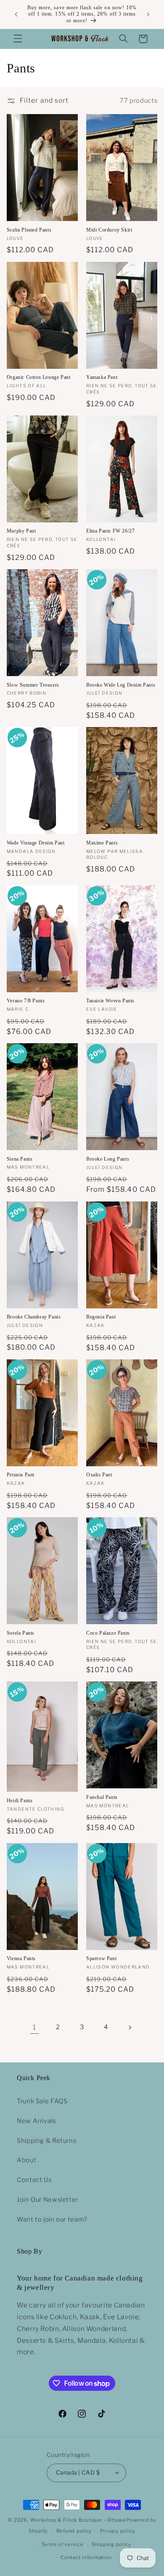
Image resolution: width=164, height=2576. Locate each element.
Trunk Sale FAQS (42, 2101)
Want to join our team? (52, 2219)
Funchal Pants (102, 1797)
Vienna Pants (21, 1958)
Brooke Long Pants (108, 1159)
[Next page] (130, 2027)
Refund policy (74, 2531)
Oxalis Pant (99, 1475)
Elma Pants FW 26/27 (110, 531)
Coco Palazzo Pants (108, 1633)
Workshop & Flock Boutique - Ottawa (78, 2520)
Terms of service (62, 2544)
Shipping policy (111, 2544)
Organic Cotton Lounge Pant (39, 377)
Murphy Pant (21, 531)
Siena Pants (20, 1159)
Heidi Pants (20, 1801)
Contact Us (34, 2180)
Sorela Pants (21, 1633)
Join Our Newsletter (48, 2200)
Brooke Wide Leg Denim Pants (121, 685)
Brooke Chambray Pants (34, 1317)
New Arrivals (36, 2121)
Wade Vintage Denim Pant (36, 843)
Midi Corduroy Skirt (109, 230)
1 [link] (34, 2027)
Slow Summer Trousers (33, 685)
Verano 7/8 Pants (26, 1001)
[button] (18, 39)
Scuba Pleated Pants (29, 230)
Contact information (86, 2557)
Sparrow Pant (101, 1958)
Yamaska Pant (102, 377)
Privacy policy (118, 2531)
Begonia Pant (101, 1317)
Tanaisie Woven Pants (110, 1001)
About (26, 2160)
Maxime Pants (102, 843)
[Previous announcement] (16, 14)
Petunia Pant (21, 1475)
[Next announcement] (148, 14)
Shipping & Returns (46, 2141)
